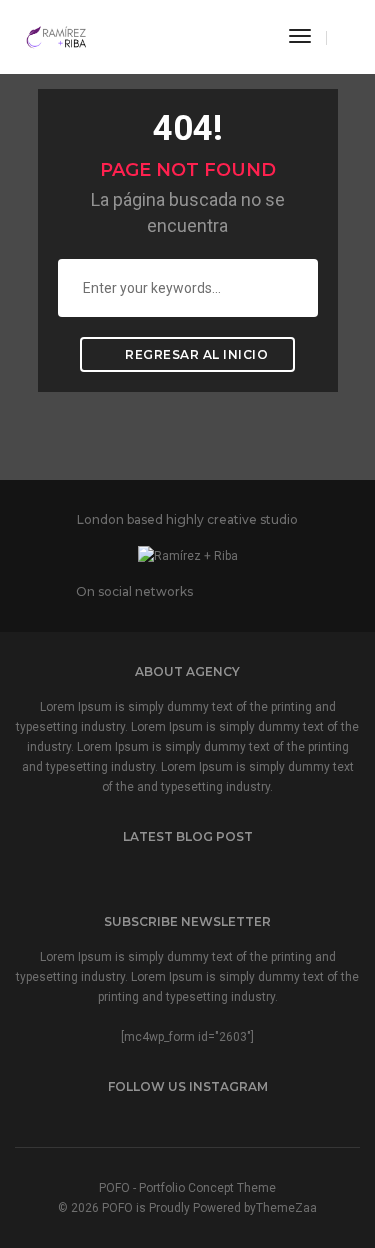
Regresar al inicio (195, 354)
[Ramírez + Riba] (57, 36)
